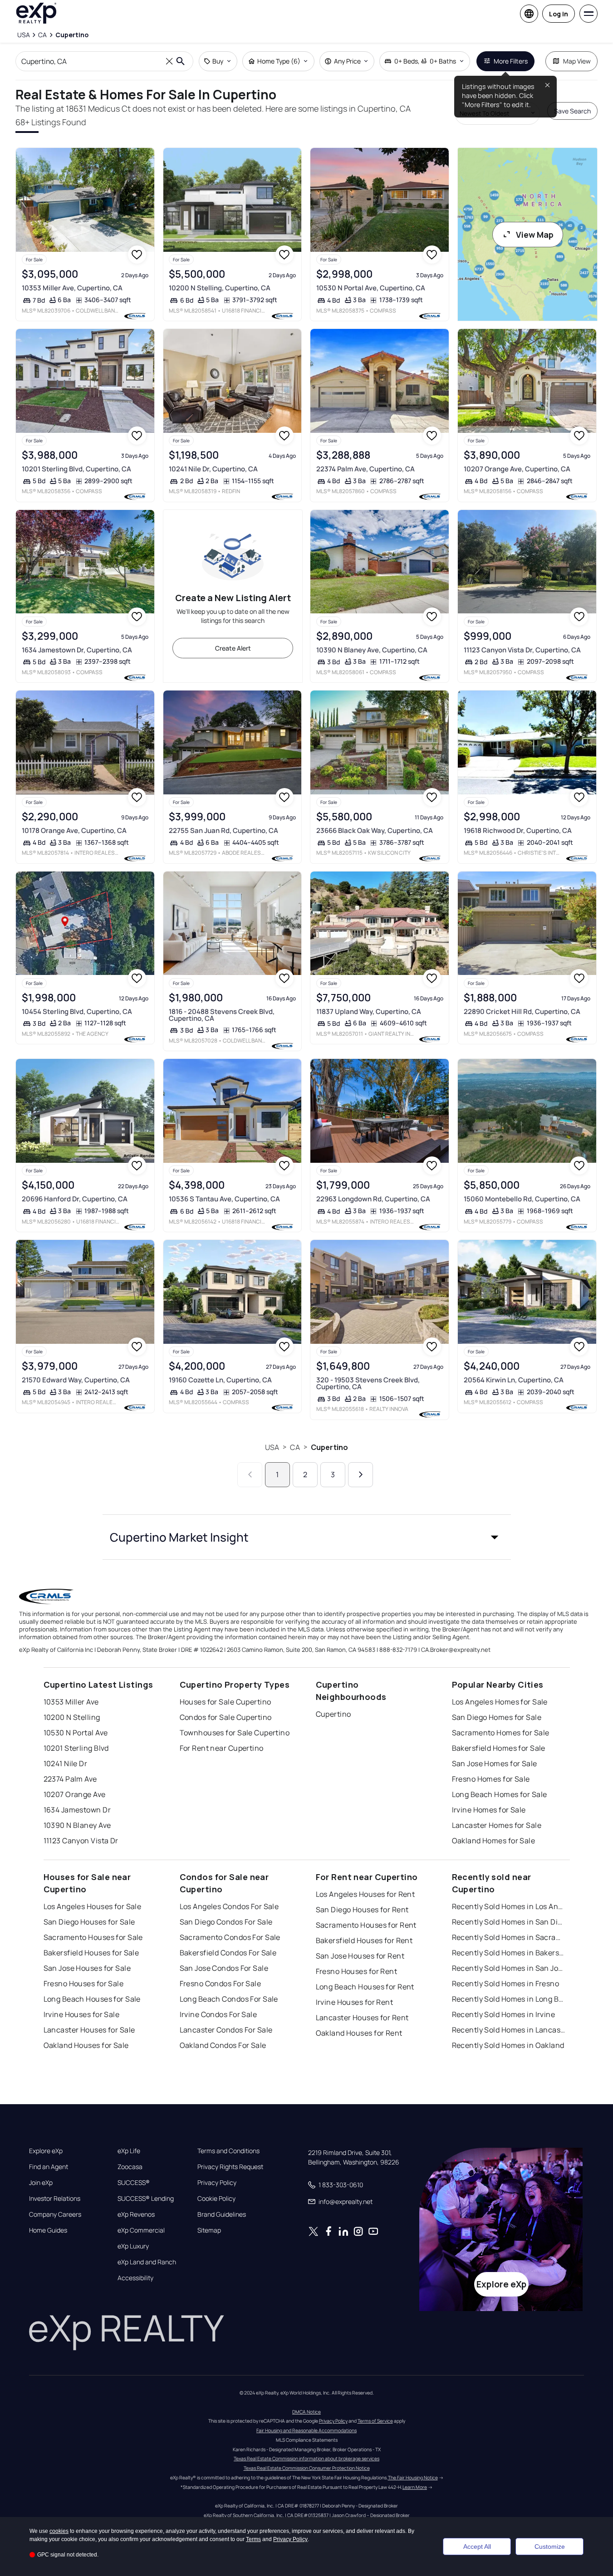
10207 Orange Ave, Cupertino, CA (517, 469)
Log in (559, 14)
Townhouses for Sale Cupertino (235, 1733)
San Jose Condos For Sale (224, 1968)
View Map (535, 235)
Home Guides (48, 2230)
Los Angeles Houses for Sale (93, 1906)
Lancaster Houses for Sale (89, 2030)
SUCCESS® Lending (146, 2199)
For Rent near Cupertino (222, 1748)
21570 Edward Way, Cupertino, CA (76, 1380)
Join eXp (41, 2183)
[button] (307, 1537)
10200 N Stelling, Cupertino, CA (220, 288)
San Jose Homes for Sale (495, 1763)
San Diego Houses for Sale (89, 1922)
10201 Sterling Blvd (76, 1748)
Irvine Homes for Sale (489, 1810)
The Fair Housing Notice (413, 2478)
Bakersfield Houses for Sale (91, 1953)
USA (272, 1447)
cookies (59, 2531)
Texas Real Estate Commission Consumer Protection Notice (307, 2468)
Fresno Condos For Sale (221, 1983)
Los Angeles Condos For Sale (229, 1906)
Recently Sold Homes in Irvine (504, 2014)
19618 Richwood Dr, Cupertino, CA (518, 830)
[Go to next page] (360, 1475)
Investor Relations (55, 2199)
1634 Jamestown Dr (77, 1810)
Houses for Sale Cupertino (226, 1702)
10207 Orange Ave (75, 1794)
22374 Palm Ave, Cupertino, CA (365, 469)
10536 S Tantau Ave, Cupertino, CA (224, 1199)
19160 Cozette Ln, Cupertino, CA (220, 1380)
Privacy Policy (217, 2183)
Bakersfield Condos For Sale (228, 1953)
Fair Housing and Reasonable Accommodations (306, 2430)
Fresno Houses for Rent (357, 1971)
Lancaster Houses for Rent (362, 2018)
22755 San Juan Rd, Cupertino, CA (223, 830)
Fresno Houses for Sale (84, 1983)
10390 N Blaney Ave (77, 1825)
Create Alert (233, 648)
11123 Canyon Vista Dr (81, 1841)
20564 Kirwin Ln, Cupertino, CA (514, 1380)
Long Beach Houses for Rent (365, 1987)
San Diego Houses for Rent (362, 1910)
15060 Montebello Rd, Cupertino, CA (522, 1199)
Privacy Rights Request (230, 2167)
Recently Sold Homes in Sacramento (509, 1937)
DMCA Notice (306, 2412)
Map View (577, 61)
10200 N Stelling (72, 1717)
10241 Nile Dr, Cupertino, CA (213, 469)
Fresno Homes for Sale (491, 1779)
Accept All (477, 2547)
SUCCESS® (134, 2183)
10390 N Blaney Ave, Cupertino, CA (372, 650)
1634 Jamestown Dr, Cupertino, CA (77, 650)
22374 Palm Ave (70, 1779)
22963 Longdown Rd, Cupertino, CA (373, 1199)
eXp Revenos (136, 2214)
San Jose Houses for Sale (87, 1968)
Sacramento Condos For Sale (230, 1937)
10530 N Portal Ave (76, 1733)
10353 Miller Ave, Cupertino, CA (72, 288)
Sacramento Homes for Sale (501, 1733)
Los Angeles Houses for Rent (365, 1894)
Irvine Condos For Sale (218, 2014)
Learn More (415, 2487)
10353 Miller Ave (71, 1702)
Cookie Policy (216, 2199)
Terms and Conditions (228, 2151)
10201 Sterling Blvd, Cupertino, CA (76, 469)
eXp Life (129, 2151)
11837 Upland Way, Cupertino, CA (369, 1011)
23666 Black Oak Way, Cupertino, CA (375, 830)
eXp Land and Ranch (147, 2262)
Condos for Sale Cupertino (226, 1717)
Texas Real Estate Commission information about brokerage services (306, 2458)
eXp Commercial (141, 2230)
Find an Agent (49, 2167)
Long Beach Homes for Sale (500, 1794)
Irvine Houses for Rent (355, 2002)
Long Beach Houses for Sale (92, 1999)
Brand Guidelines (222, 2214)
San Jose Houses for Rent (360, 1956)
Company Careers (55, 2214)
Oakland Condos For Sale (223, 2045)
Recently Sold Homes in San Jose (509, 1968)
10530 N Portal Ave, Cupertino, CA (371, 288)
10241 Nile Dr (66, 1763)
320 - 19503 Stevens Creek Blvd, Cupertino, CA (368, 1383)
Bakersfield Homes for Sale (499, 1748)
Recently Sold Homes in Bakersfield (509, 1953)
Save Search (572, 111)
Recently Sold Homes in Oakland (508, 2045)
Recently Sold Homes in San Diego (509, 1922)
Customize (550, 2547)
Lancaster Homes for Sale (497, 1825)
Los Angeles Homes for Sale (500, 1702)
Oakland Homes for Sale (494, 1841)
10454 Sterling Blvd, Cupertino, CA (77, 1011)
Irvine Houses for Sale (82, 2014)
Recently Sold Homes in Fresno (506, 1983)
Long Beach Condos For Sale (229, 1999)
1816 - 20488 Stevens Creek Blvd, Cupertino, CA (222, 1015)
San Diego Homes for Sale (497, 1717)
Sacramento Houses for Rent (366, 1925)
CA (295, 1447)
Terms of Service (375, 2421)
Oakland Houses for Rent (359, 2033)
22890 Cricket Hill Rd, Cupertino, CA (522, 1011)
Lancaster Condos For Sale (226, 2030)
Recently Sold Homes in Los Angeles (509, 1906)
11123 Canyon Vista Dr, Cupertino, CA (522, 650)
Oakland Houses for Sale (86, 2045)
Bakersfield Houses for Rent (364, 1940)
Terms (253, 2539)
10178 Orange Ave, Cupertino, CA (74, 830)
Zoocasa (130, 2167)
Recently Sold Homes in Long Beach (509, 1999)
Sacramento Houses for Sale (93, 1937)
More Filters (511, 61)
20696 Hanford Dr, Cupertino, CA (75, 1199)
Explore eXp (46, 2151)
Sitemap (209, 2230)
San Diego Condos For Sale (226, 1922)
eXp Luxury (133, 2246)
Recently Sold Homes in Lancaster (509, 2030)
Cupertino (329, 1447)
